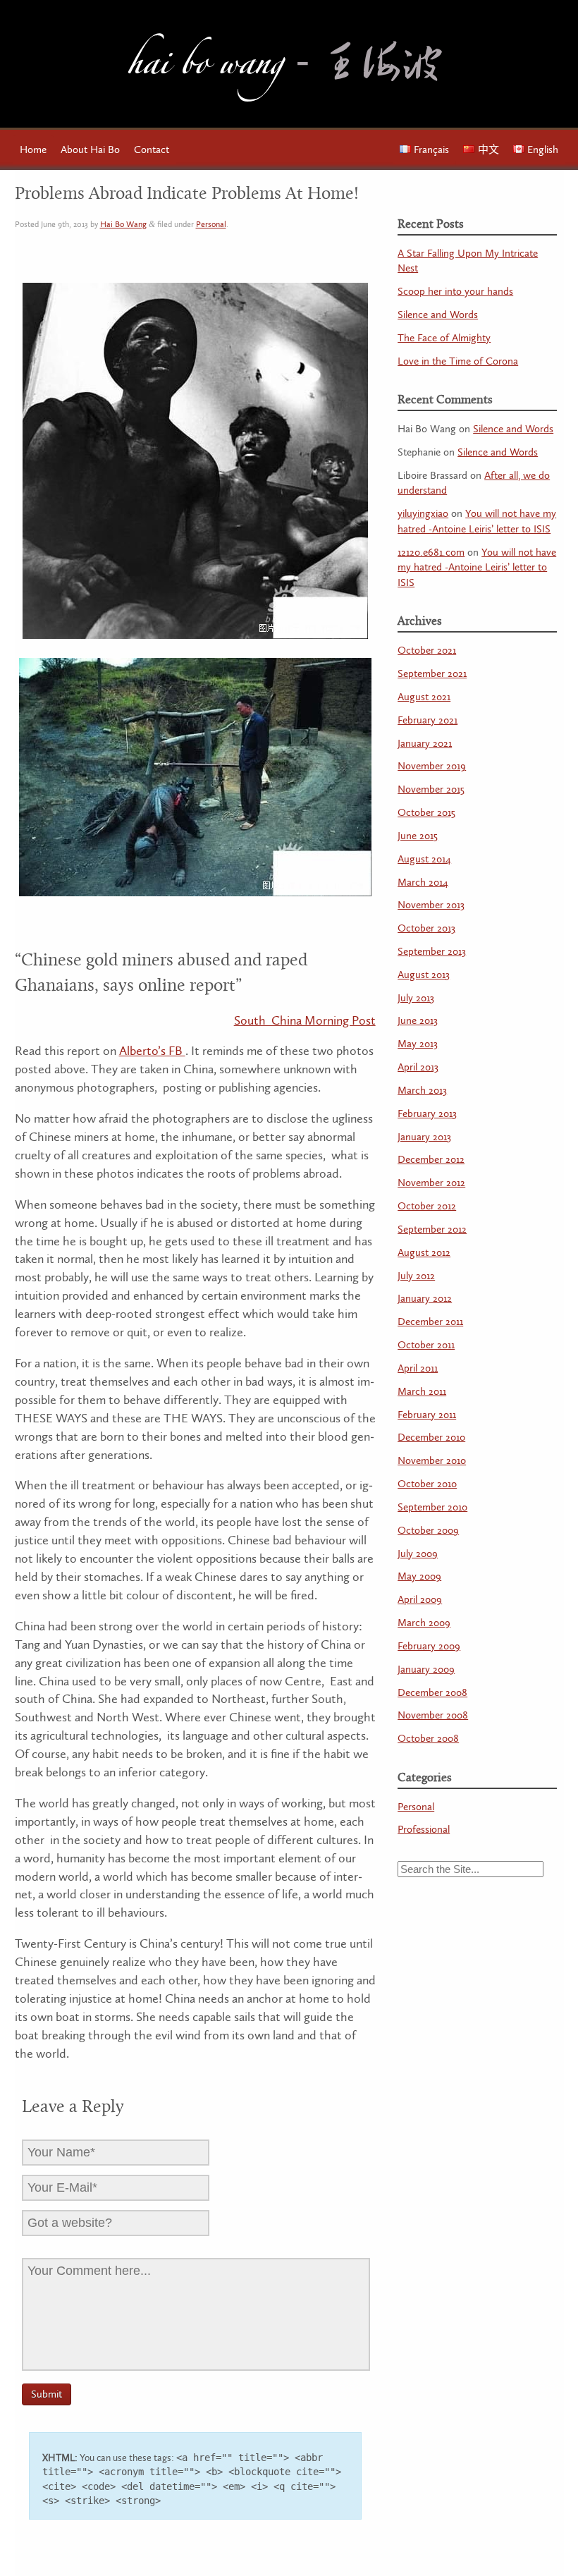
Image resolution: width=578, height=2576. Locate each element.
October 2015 (426, 813)
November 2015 (431, 789)
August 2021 (424, 697)
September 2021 (432, 674)
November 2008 (433, 1715)
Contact (152, 150)
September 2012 (432, 1229)
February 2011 (427, 1415)
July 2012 (416, 1276)
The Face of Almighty (444, 338)
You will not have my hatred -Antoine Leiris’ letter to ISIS (477, 568)
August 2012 (424, 1253)
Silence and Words (438, 315)
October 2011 (426, 1345)
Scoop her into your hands (455, 292)
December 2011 (430, 1322)
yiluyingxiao (423, 514)
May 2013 (418, 1044)
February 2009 (429, 1646)
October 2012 (427, 1206)
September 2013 (432, 952)
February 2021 (428, 720)
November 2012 (431, 1183)
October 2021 (427, 651)
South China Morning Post (305, 1021)
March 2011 (422, 1392)
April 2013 (418, 1067)
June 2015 (418, 836)
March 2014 (423, 883)
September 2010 (432, 1507)
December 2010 (431, 1437)
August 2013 (424, 975)
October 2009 (428, 1531)
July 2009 (418, 1554)
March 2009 (424, 1623)
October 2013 (426, 928)
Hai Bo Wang (205, 68)
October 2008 (428, 1739)
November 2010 (432, 1461)
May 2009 (419, 1576)
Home (33, 150)
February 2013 (427, 1114)
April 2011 (418, 1368)
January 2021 (425, 744)
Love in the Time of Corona (458, 361)
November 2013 (431, 905)
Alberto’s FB (152, 1051)
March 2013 (422, 1091)
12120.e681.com (431, 553)
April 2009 (420, 1600)
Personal (211, 225)
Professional (424, 1830)
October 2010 (427, 1484)
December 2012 (431, 1160)
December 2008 (432, 1693)
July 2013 (416, 998)
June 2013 (418, 1021)
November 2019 (432, 766)
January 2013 (424, 1137)
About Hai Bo (90, 150)
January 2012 (425, 1299)
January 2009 (426, 1669)
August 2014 (424, 859)
